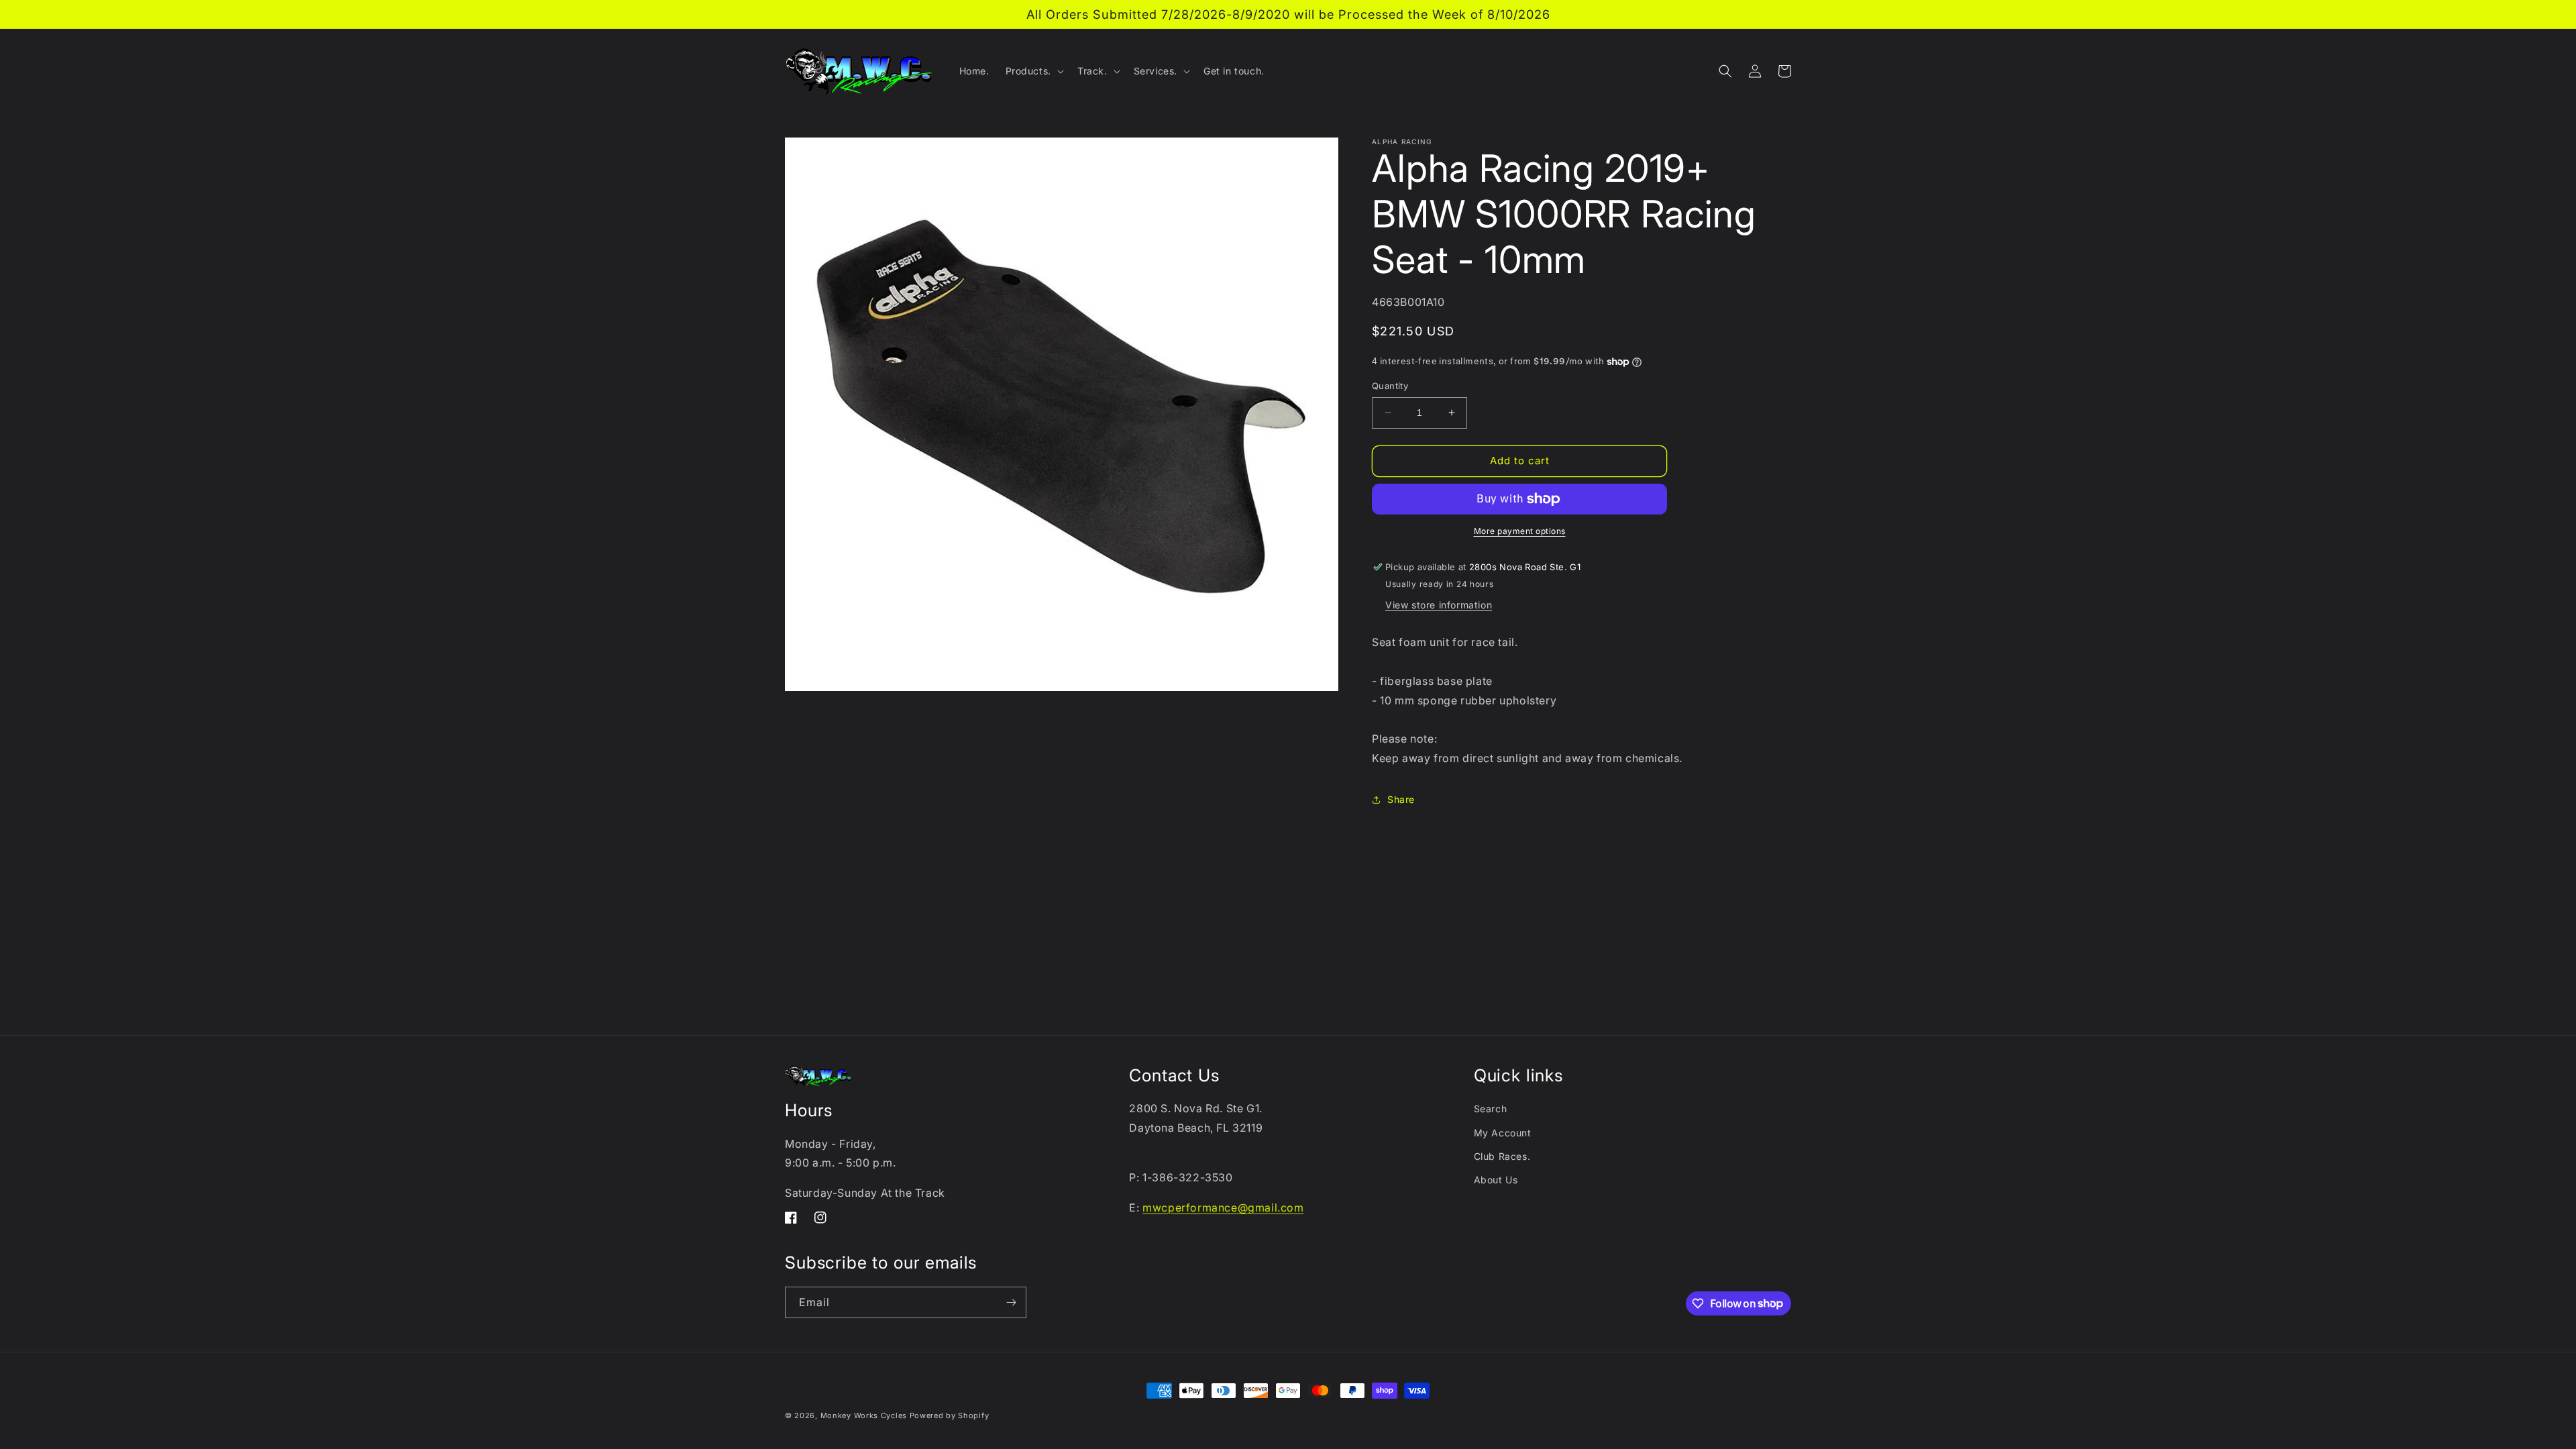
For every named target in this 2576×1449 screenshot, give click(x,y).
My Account (1503, 1133)
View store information (1439, 605)
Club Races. (1502, 1156)
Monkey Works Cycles (864, 1415)
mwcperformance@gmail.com (1223, 1207)
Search (1491, 1109)
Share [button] (1401, 799)
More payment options (1520, 531)
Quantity (1390, 386)
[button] (1033, 71)
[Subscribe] (1011, 1302)
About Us (1496, 1180)
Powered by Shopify (950, 1415)
